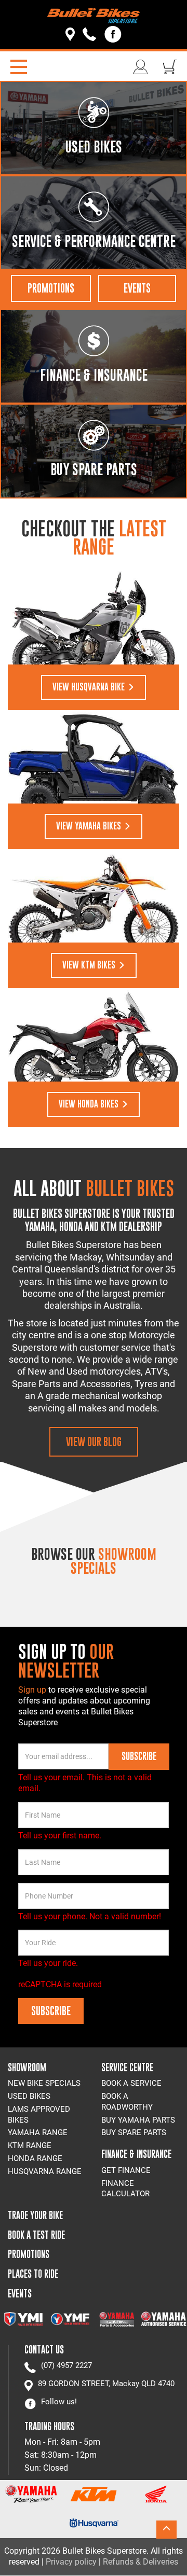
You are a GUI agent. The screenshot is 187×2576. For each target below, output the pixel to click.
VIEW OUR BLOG (94, 1442)
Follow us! (59, 2402)
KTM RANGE (30, 2145)
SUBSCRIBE (139, 1756)
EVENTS (137, 288)
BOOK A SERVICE (131, 2083)
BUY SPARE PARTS (134, 2132)
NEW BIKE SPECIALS (44, 2083)
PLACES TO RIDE (33, 2274)
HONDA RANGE (35, 2158)
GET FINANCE (126, 2170)
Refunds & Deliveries (141, 2562)
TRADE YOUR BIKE (35, 2215)
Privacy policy (71, 2562)
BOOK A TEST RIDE (36, 2235)
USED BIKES (29, 2096)
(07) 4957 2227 (66, 2365)
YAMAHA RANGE (38, 2132)
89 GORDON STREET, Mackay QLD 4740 (106, 2384)
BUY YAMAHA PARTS (138, 2120)
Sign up (33, 1690)
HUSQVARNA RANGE (45, 2171)
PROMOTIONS (51, 288)
